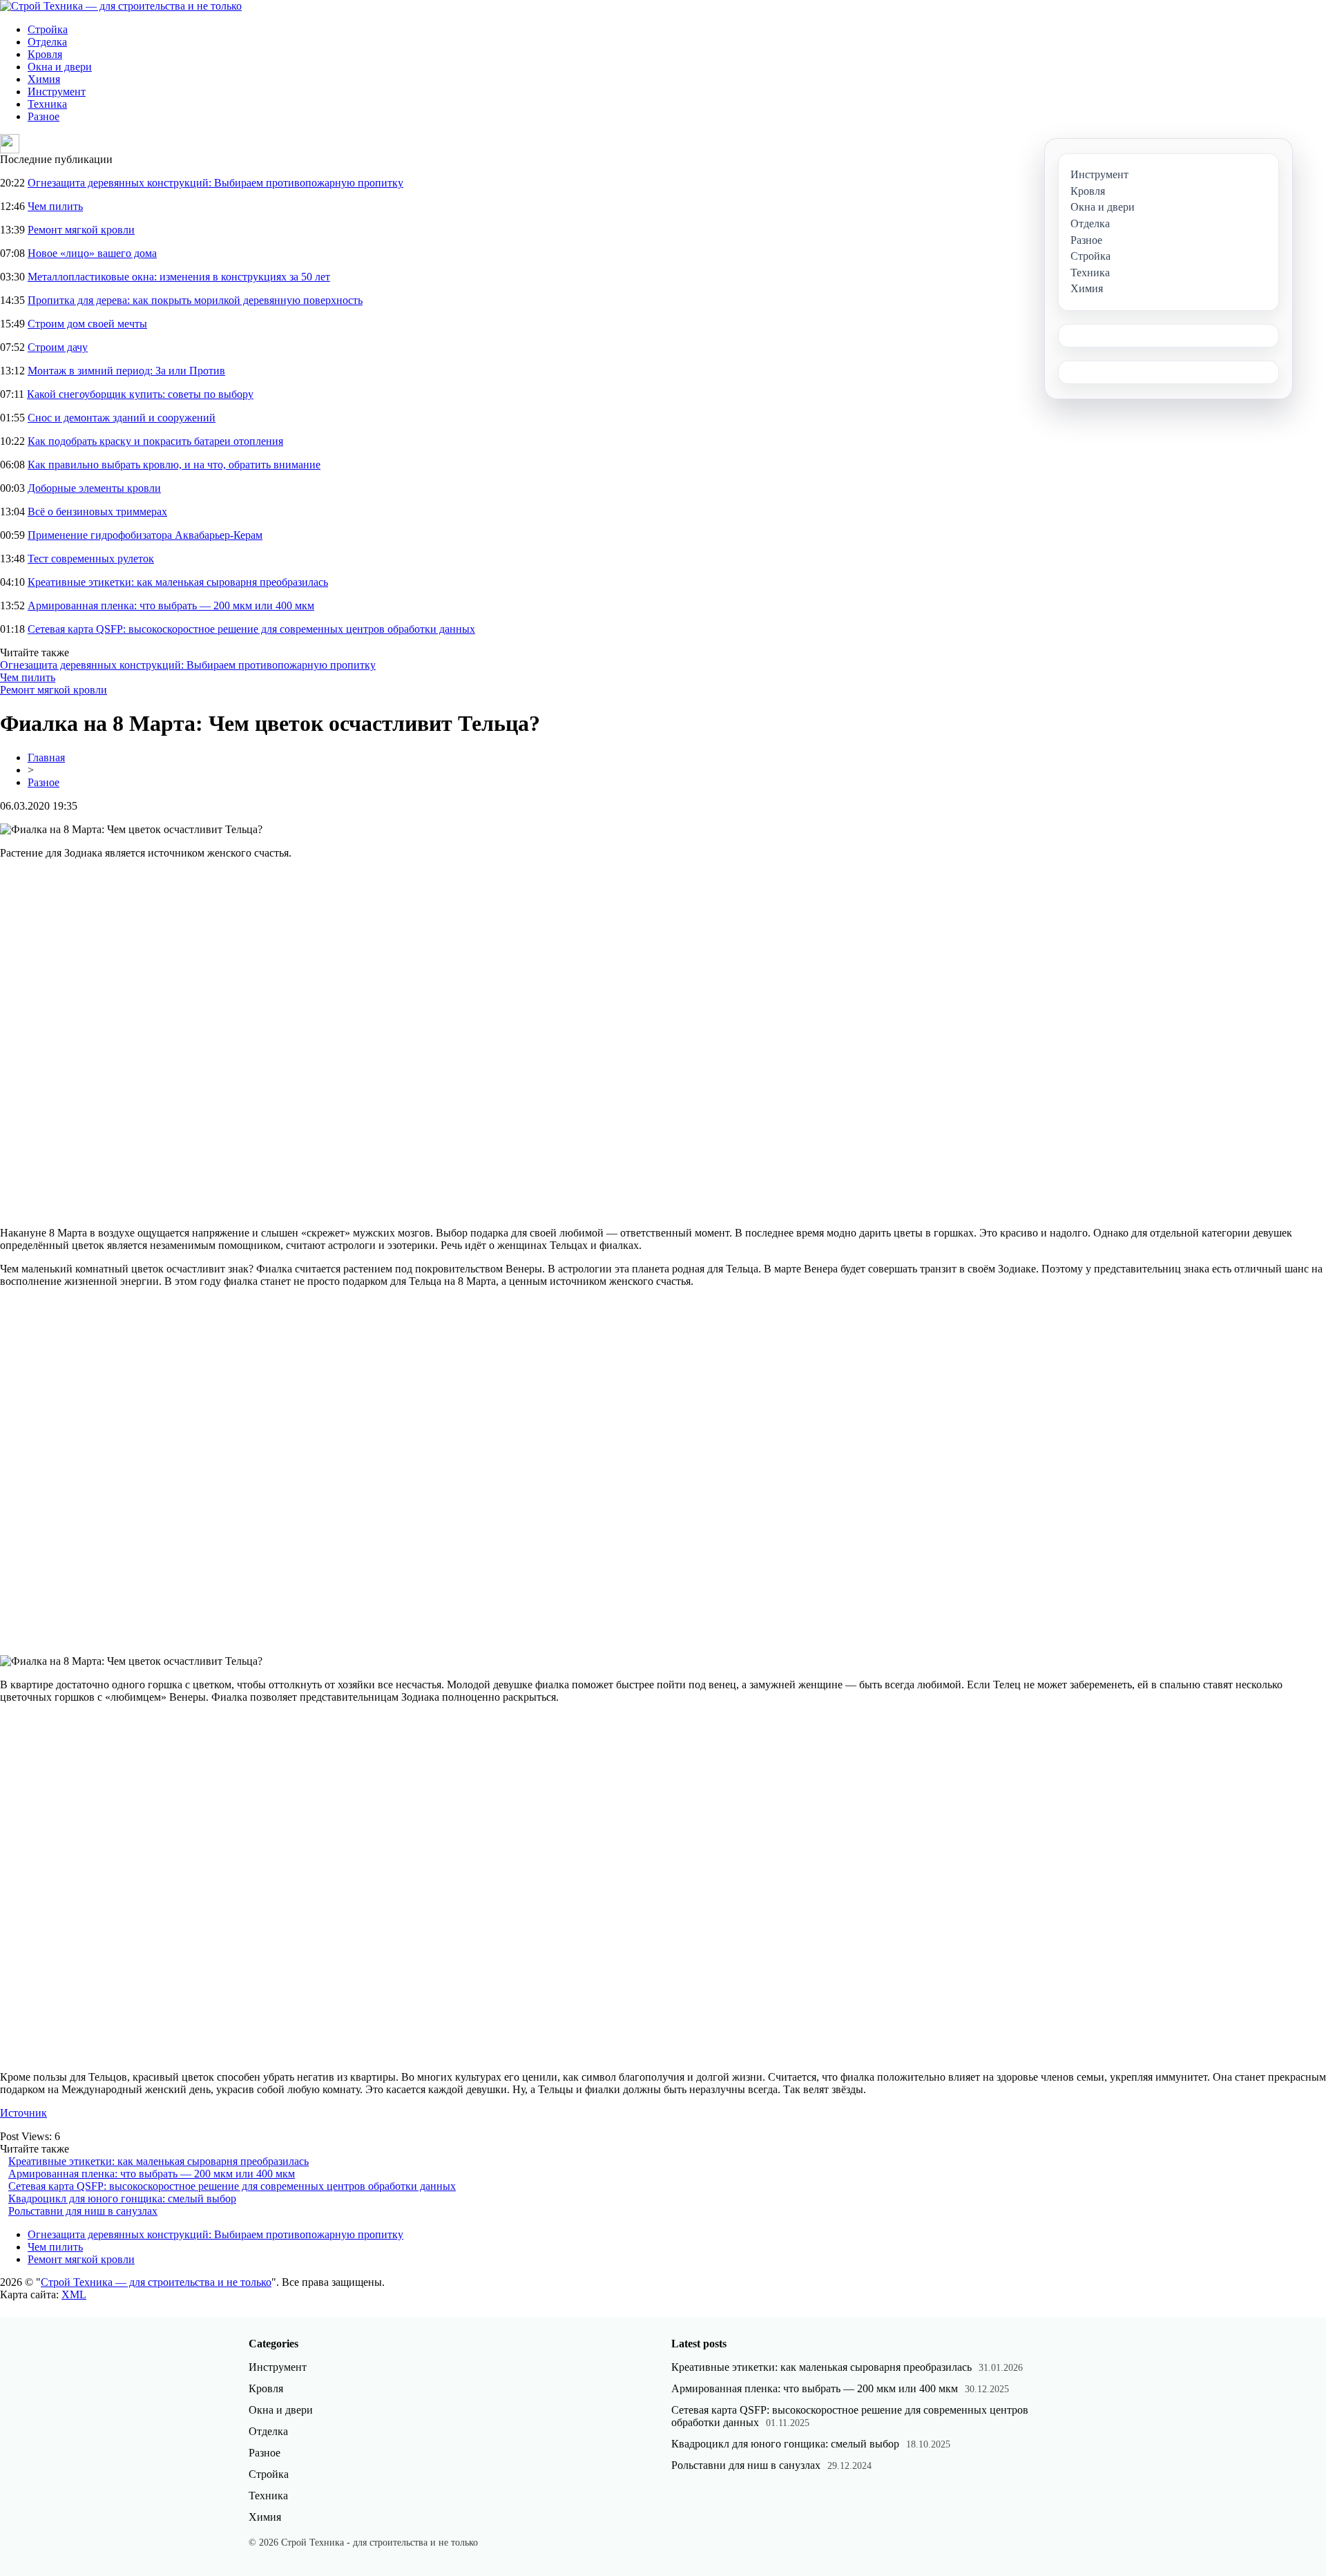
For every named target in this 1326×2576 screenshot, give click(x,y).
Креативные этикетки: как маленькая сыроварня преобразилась (178, 582)
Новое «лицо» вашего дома (92, 253)
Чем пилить (55, 206)
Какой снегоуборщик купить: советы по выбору (140, 394)
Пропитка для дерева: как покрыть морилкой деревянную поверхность (195, 300)
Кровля (45, 54)
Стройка (48, 29)
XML (74, 2294)
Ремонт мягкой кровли (81, 230)
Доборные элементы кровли (94, 488)
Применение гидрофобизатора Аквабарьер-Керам (145, 535)
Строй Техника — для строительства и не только (156, 2282)
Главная (46, 757)
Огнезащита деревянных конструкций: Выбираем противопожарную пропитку (215, 183)
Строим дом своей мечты (87, 324)
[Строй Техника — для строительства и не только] (121, 6)
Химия (44, 79)
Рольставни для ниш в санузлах (83, 2211)
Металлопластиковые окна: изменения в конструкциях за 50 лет (179, 277)
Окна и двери (60, 67)
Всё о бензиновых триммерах (97, 512)
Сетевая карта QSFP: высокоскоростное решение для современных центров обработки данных (251, 629)
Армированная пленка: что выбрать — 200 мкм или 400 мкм (171, 605)
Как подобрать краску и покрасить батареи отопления (155, 441)
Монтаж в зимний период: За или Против (126, 371)
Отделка (47, 42)
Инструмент (57, 92)
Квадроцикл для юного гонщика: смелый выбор (122, 2198)
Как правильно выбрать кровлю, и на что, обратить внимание (174, 465)
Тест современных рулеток (91, 559)
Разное (44, 116)
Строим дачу (58, 347)
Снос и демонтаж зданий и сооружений (122, 418)
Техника (47, 104)
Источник (23, 2113)
